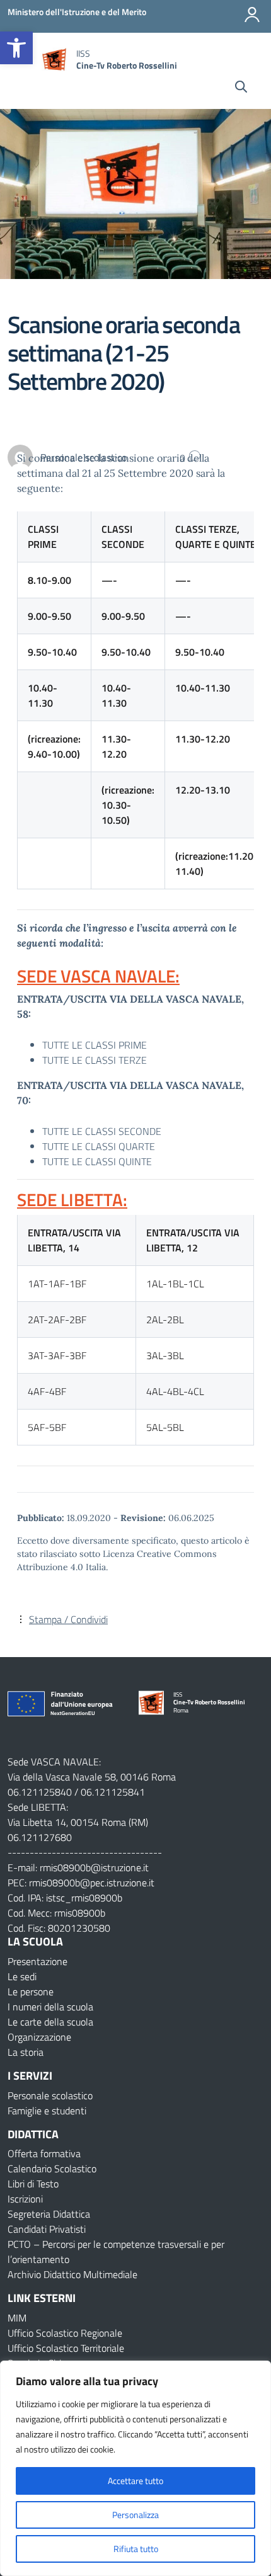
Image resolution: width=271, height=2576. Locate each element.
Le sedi (22, 1976)
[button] (16, 48)
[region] (135, 2468)
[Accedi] (252, 14)
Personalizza (135, 2515)
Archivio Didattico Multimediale (72, 2274)
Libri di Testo (33, 2184)
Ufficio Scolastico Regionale (65, 2333)
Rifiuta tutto (136, 2549)
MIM (17, 2318)
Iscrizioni (25, 2199)
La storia (26, 2052)
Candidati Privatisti (47, 2229)
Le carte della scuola (50, 2022)
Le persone (31, 1992)
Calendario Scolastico (52, 2169)
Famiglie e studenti (47, 2111)
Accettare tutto (135, 2481)
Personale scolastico (50, 2095)
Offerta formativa (44, 2153)
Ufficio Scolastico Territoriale (66, 2348)
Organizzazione (39, 2037)
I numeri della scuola (50, 2007)
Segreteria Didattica (49, 2214)
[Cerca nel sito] (241, 88)
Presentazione (37, 1961)
